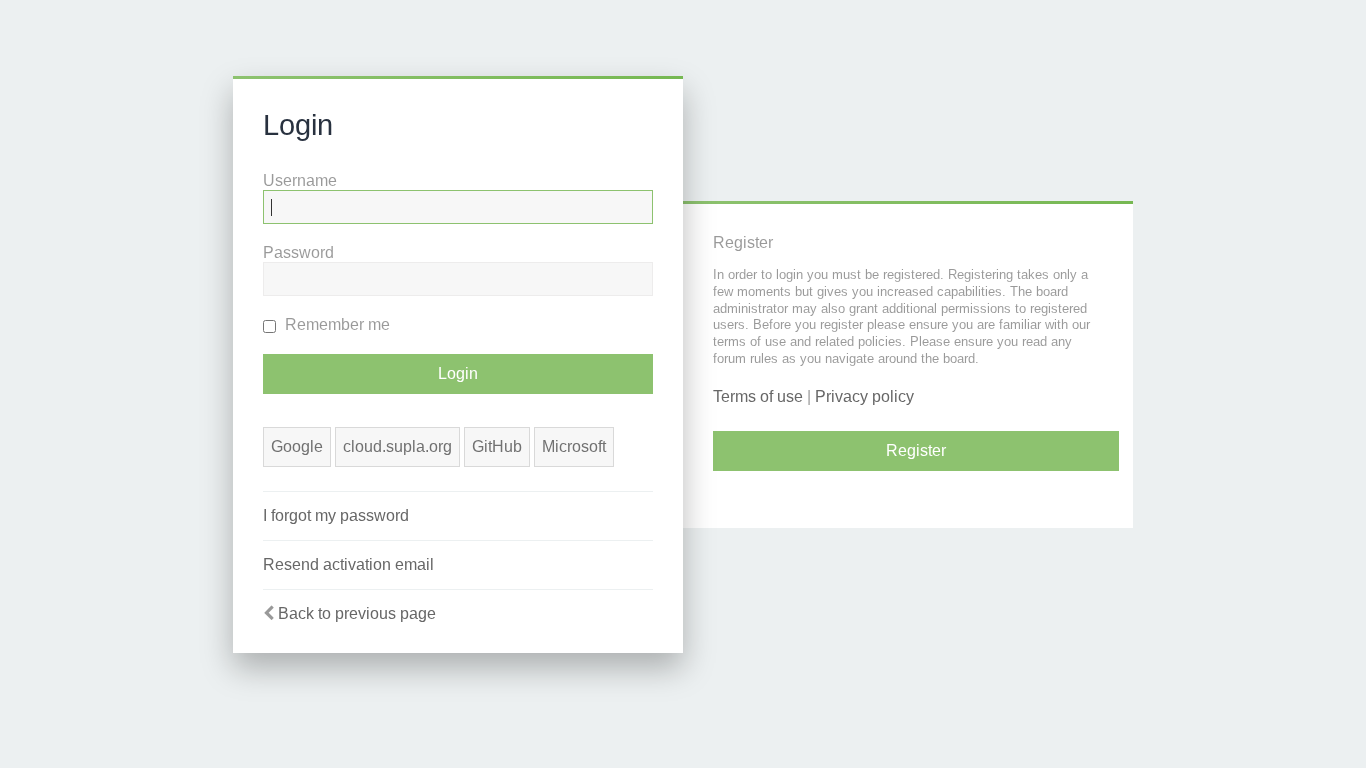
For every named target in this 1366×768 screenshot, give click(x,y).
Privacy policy (864, 396)
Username (300, 180)
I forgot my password (336, 515)
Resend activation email (348, 564)
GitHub (497, 446)
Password (298, 252)
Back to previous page (357, 613)
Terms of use (758, 396)
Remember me (335, 324)
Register (916, 450)
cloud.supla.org (397, 446)
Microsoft (574, 446)
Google (297, 446)
